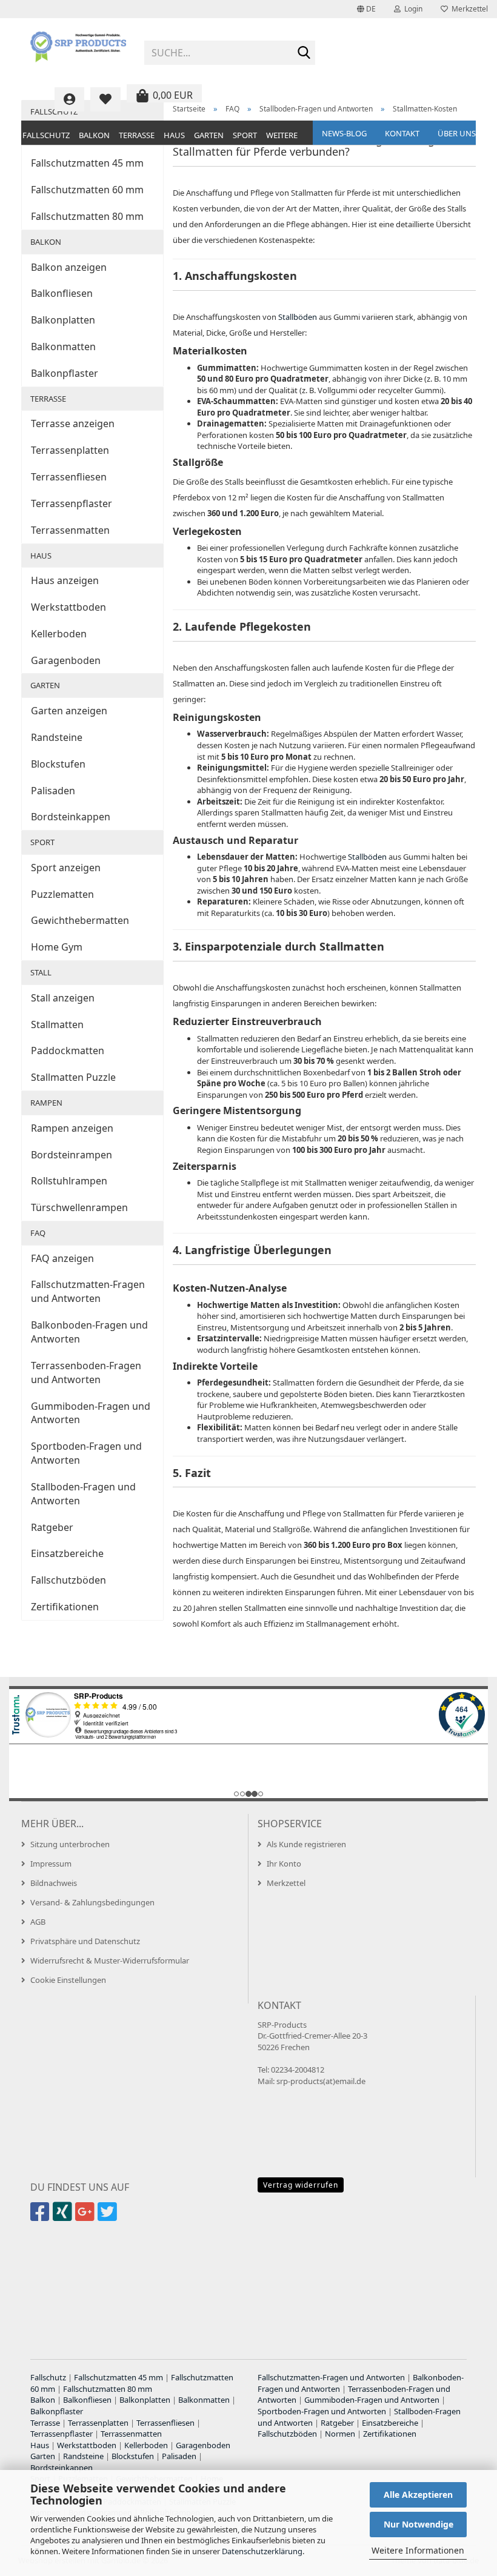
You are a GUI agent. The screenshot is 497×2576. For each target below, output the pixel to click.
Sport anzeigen (66, 868)
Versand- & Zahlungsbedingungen (92, 1902)
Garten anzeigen (69, 711)
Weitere (282, 135)
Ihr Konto (284, 1864)
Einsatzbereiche (67, 1553)
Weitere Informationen (418, 2550)
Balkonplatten (63, 320)
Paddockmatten (68, 1051)
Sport (245, 135)
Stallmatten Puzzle (73, 1077)
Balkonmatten (63, 347)
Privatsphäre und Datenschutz (85, 1941)
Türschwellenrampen (79, 1207)
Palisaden (53, 791)
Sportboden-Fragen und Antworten (86, 1453)
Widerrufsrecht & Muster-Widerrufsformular (110, 1960)
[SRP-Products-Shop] (78, 48)
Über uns (457, 133)
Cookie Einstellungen (68, 1980)
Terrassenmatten (70, 530)
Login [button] (412, 9)
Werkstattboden (68, 607)
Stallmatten (57, 1024)
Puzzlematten (62, 894)
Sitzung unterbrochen (70, 1844)
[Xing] (64, 2217)
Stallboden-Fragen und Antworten (83, 1494)
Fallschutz (46, 135)
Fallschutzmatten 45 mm (87, 163)
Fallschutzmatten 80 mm (87, 216)
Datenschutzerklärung (262, 2551)
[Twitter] (109, 2217)
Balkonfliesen (62, 293)
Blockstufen (58, 764)
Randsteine (57, 737)
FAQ (38, 1233)
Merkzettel (468, 9)
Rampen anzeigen (72, 1128)
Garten (209, 135)
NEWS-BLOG (344, 133)
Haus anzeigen (65, 580)
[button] (366, 9)
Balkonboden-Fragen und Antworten (89, 1332)
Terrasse (137, 135)
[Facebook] (42, 2217)
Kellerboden (59, 634)
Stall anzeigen (63, 998)
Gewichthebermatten (80, 920)
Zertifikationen (65, 1607)
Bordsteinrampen (72, 1155)
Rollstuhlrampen (69, 1181)
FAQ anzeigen (62, 1258)
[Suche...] (304, 53)
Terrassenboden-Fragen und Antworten (86, 1373)
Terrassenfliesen (69, 477)
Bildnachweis (54, 1883)
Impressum (51, 1864)
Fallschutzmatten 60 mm (87, 190)
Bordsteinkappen (71, 817)
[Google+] (86, 2217)
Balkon (94, 135)
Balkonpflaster (65, 373)
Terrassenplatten (70, 450)
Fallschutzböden (68, 1580)
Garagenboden (66, 660)
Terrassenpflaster (72, 503)
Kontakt (402, 133)
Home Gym (57, 947)
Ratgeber (52, 1527)
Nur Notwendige (419, 2524)
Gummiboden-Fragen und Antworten (91, 1413)
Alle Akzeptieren (418, 2495)
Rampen (46, 1103)
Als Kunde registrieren (306, 1844)
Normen (340, 2434)
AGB (38, 1922)
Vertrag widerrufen (301, 2185)
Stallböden (298, 317)
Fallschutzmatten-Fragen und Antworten (88, 1291)
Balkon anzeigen (69, 267)
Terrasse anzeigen (73, 423)
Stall (41, 972)
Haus (174, 135)
